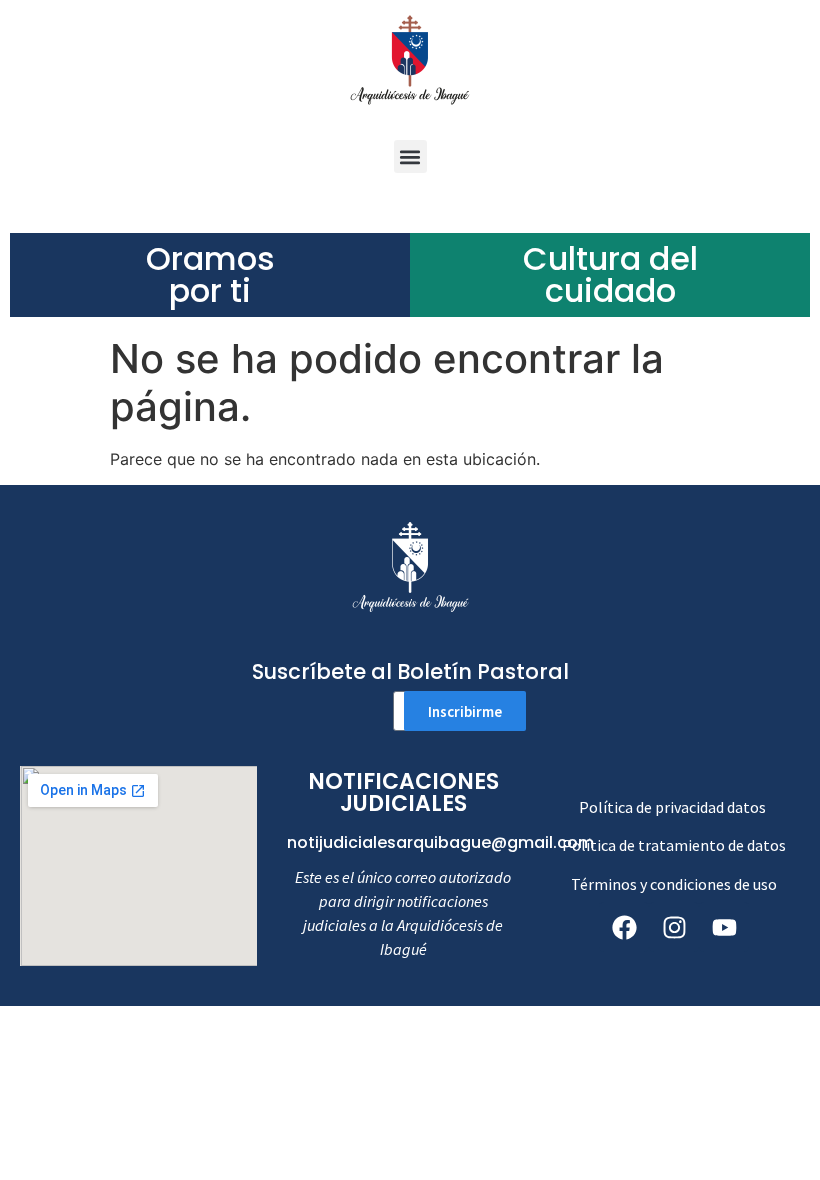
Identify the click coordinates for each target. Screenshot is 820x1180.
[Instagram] (674, 927)
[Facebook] (624, 927)
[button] (410, 156)
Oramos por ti (210, 274)
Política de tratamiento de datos (674, 845)
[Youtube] (724, 927)
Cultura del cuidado (610, 274)
